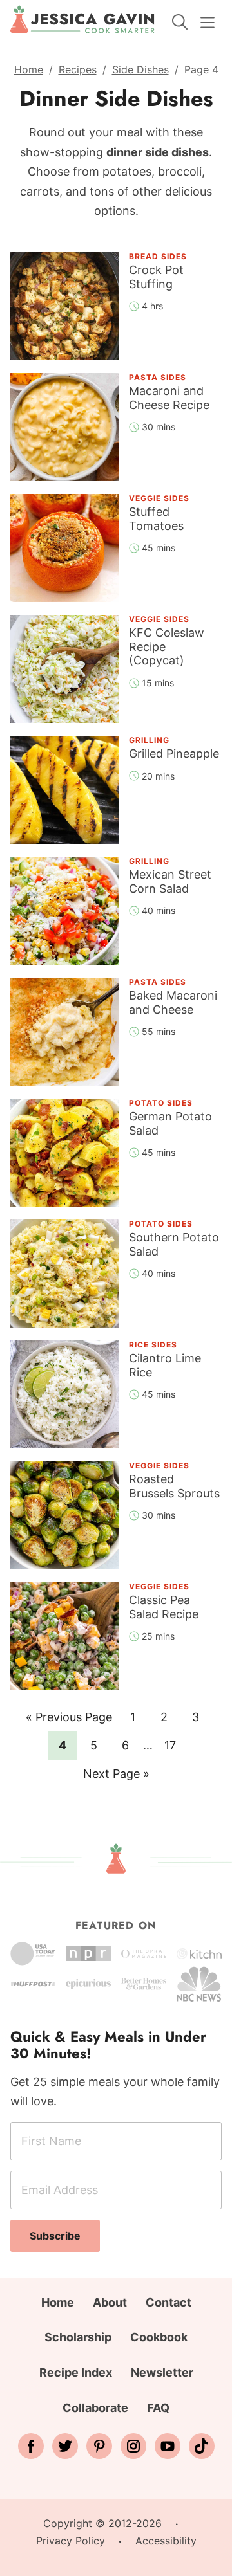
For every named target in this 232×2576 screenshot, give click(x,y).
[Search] (180, 22)
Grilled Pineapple (174, 754)
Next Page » (116, 1777)
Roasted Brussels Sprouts (174, 1486)
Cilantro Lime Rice (165, 1365)
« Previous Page (69, 1721)
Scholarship (78, 2337)
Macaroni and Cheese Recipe (169, 398)
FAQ (158, 2408)
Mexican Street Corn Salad (170, 882)
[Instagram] (133, 2446)
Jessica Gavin (82, 19)
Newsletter (162, 2372)
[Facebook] (31, 2446)
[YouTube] (168, 2446)
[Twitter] (65, 2446)
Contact (169, 2302)
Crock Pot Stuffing (156, 277)
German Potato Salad (170, 1123)
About (110, 2302)
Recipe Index (76, 2372)
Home (29, 69)
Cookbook (159, 2337)
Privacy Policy (71, 2541)
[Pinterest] (99, 2446)
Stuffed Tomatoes (156, 519)
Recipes (78, 69)
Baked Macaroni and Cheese (173, 1002)
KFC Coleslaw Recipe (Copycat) (167, 646)
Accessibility (166, 2541)
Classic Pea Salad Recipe (164, 1607)
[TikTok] (202, 2446)
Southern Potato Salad (174, 1244)
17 (174, 1745)
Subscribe (55, 2236)
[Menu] (208, 23)
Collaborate (95, 2408)
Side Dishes (140, 69)
